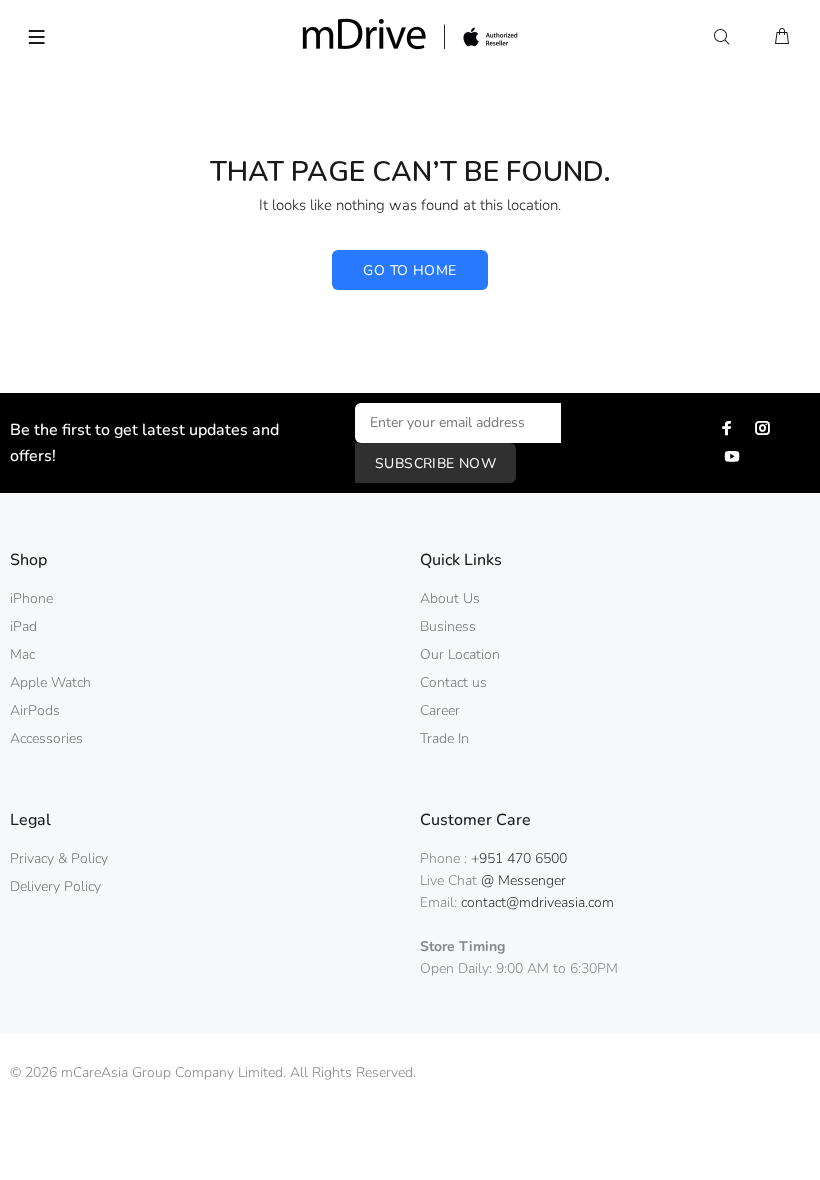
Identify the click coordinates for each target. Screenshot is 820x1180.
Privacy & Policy (59, 858)
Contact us (453, 682)
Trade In (444, 738)
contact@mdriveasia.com (537, 902)
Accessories (46, 738)
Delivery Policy (55, 886)
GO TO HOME (409, 270)
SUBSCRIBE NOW (435, 463)
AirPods (35, 710)
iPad (23, 626)
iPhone (31, 598)
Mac (22, 654)
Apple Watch (50, 682)
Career (440, 710)
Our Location (460, 654)
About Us (450, 598)
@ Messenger (523, 880)
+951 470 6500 (519, 858)
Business (448, 626)
